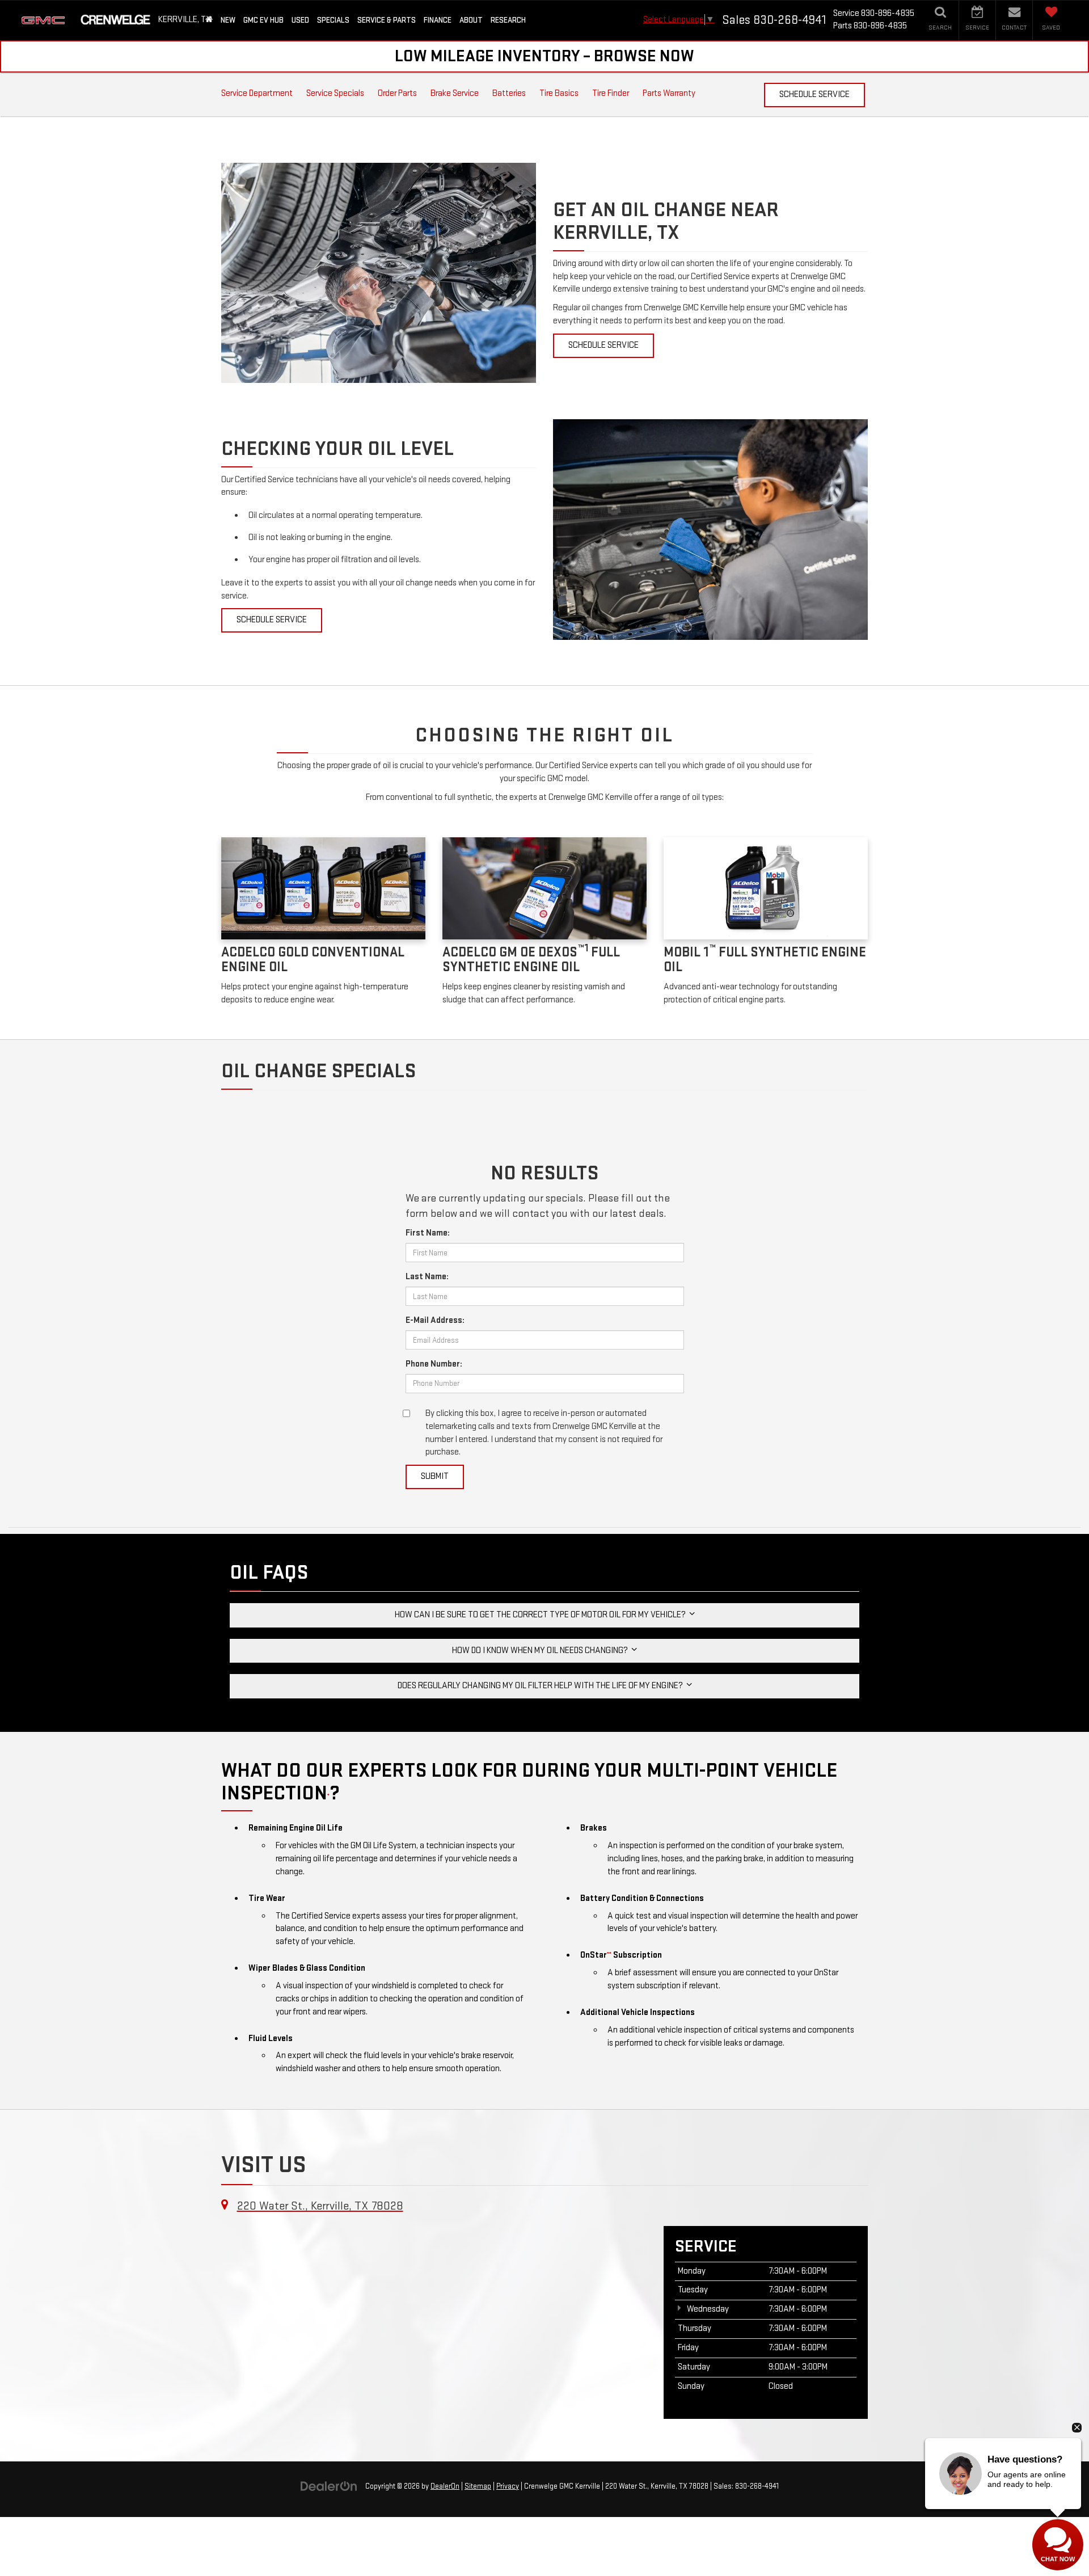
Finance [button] (438, 20)
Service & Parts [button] (387, 20)
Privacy (508, 2486)
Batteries (509, 93)
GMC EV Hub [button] (263, 20)
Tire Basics (559, 93)
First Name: (428, 1233)
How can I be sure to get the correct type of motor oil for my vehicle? (542, 1615)
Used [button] (300, 20)
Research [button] (508, 20)
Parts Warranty (669, 93)
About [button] (471, 20)
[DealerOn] (329, 2486)
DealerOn (445, 2486)
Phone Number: (434, 1364)
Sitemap (478, 2486)
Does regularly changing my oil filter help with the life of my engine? (542, 1686)
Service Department (257, 93)
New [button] (228, 20)
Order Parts (397, 93)
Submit (435, 1476)
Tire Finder (611, 93)
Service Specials (335, 93)
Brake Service (455, 93)
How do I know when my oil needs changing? (542, 1650)
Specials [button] (333, 20)
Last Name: (427, 1277)
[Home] (209, 20)
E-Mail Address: (435, 1320)
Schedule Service (814, 94)
